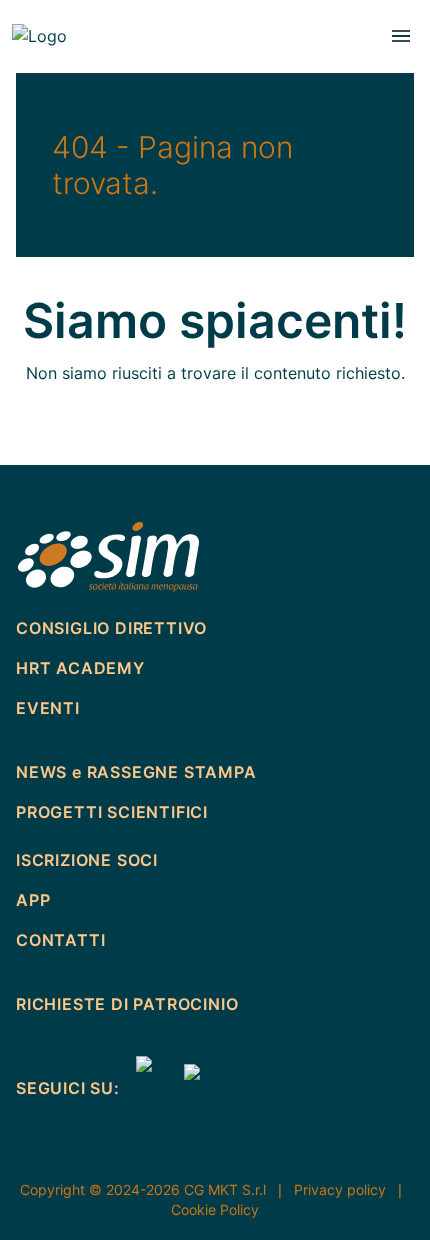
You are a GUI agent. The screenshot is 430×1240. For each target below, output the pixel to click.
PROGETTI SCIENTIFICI (112, 812)
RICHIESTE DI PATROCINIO (127, 1004)
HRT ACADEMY (80, 668)
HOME (51, 74)
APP (42, 339)
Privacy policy (350, 1189)
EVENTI (56, 180)
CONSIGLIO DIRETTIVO (124, 127)
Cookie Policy (215, 1209)
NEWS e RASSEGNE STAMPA (136, 772)
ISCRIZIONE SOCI (99, 286)
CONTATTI (69, 392)
